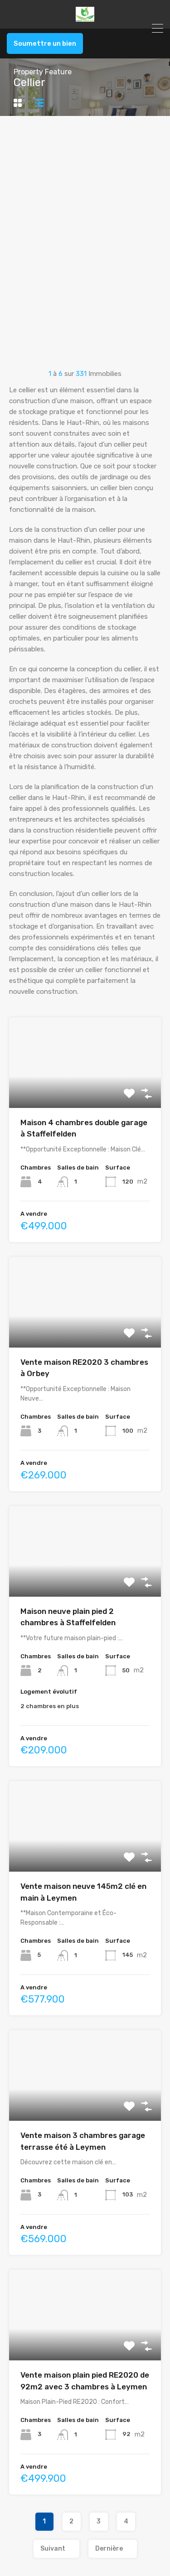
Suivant (53, 2549)
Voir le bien (85, 1090)
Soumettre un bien (45, 43)
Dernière (109, 2549)
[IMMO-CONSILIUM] (85, 18)
